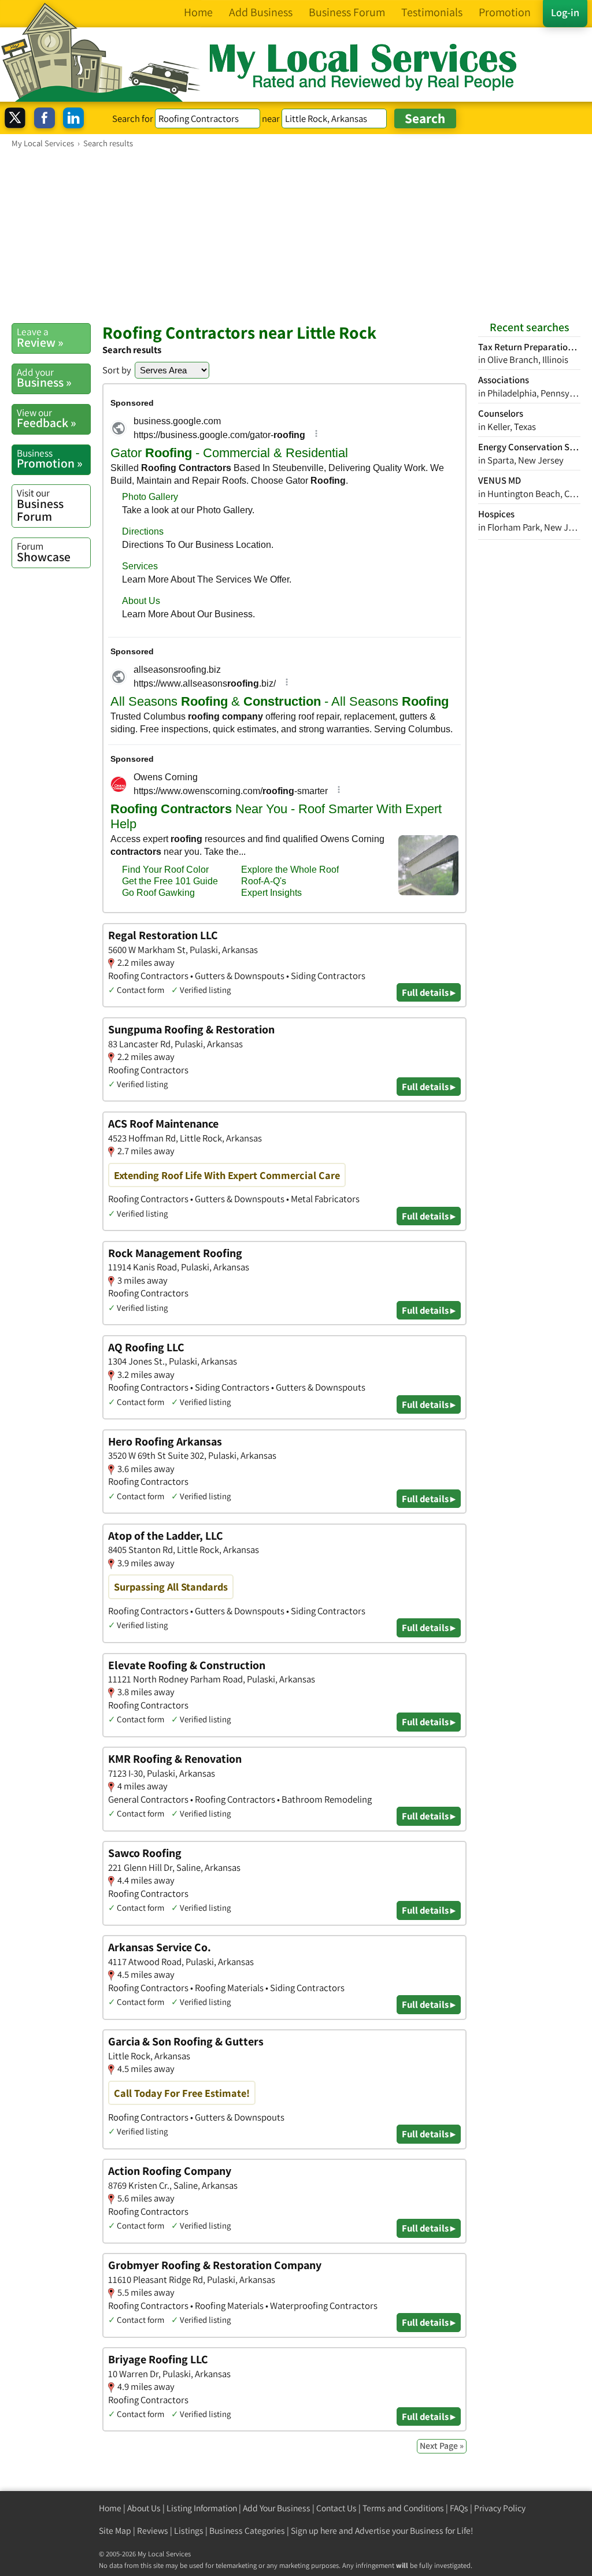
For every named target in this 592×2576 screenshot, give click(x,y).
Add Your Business (277, 2508)
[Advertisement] (296, 235)
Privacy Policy (500, 2508)
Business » (44, 378)
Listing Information (202, 2508)
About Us (144, 2508)
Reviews (153, 2531)
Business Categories (247, 2531)
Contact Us (336, 2508)
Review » (40, 338)
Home (110, 2508)
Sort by (117, 370)
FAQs (459, 2508)
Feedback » (47, 418)
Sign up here (314, 2531)
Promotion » (50, 459)
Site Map (115, 2531)
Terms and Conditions (403, 2508)
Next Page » (442, 2446)
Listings (189, 2531)
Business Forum (40, 505)
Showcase (44, 552)
